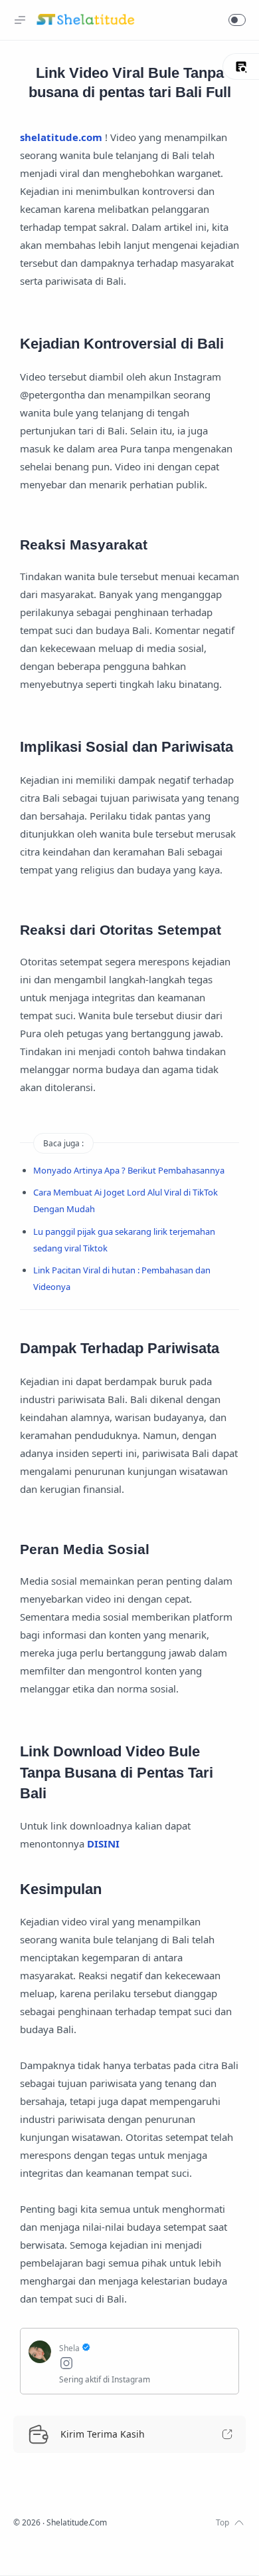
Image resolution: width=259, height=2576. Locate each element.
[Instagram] (145, 2365)
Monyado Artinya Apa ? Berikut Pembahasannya (129, 1170)
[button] (237, 20)
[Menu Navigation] (20, 20)
